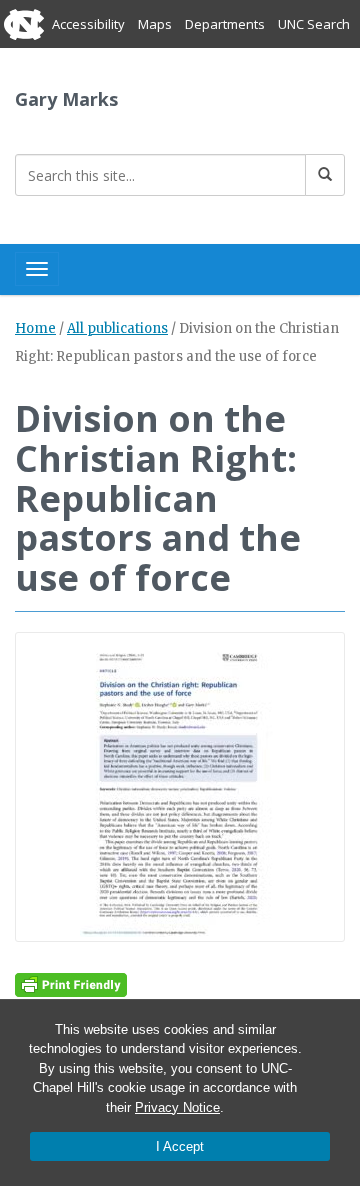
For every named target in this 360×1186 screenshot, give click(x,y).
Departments (225, 24)
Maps (155, 24)
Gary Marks (66, 99)
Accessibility (88, 24)
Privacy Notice (177, 1107)
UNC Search (314, 24)
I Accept (180, 1146)
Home (35, 328)
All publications (117, 328)
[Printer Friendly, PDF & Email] (71, 984)
